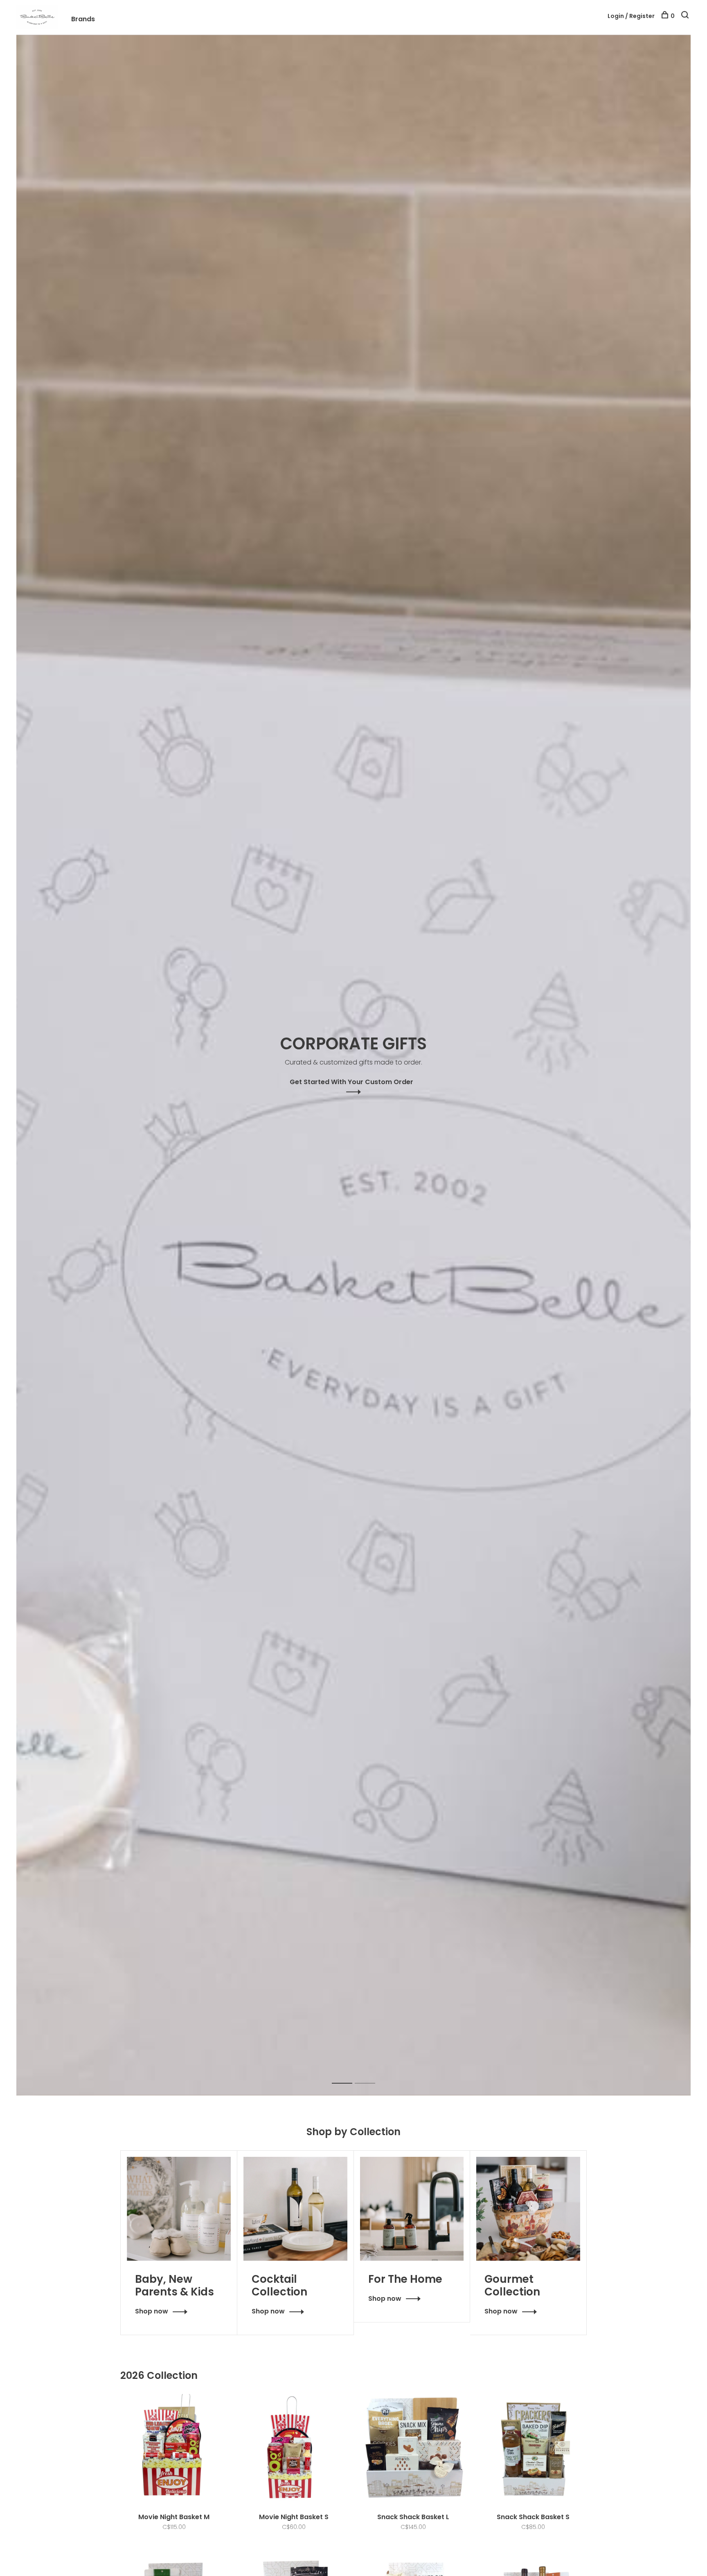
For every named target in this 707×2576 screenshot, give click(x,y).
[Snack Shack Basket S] (533, 2449)
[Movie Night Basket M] (174, 2449)
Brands (83, 19)
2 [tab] (371, 2074)
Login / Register (631, 16)
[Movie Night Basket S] (294, 2449)
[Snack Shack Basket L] (413, 2449)
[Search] (686, 16)
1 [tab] (348, 2074)
